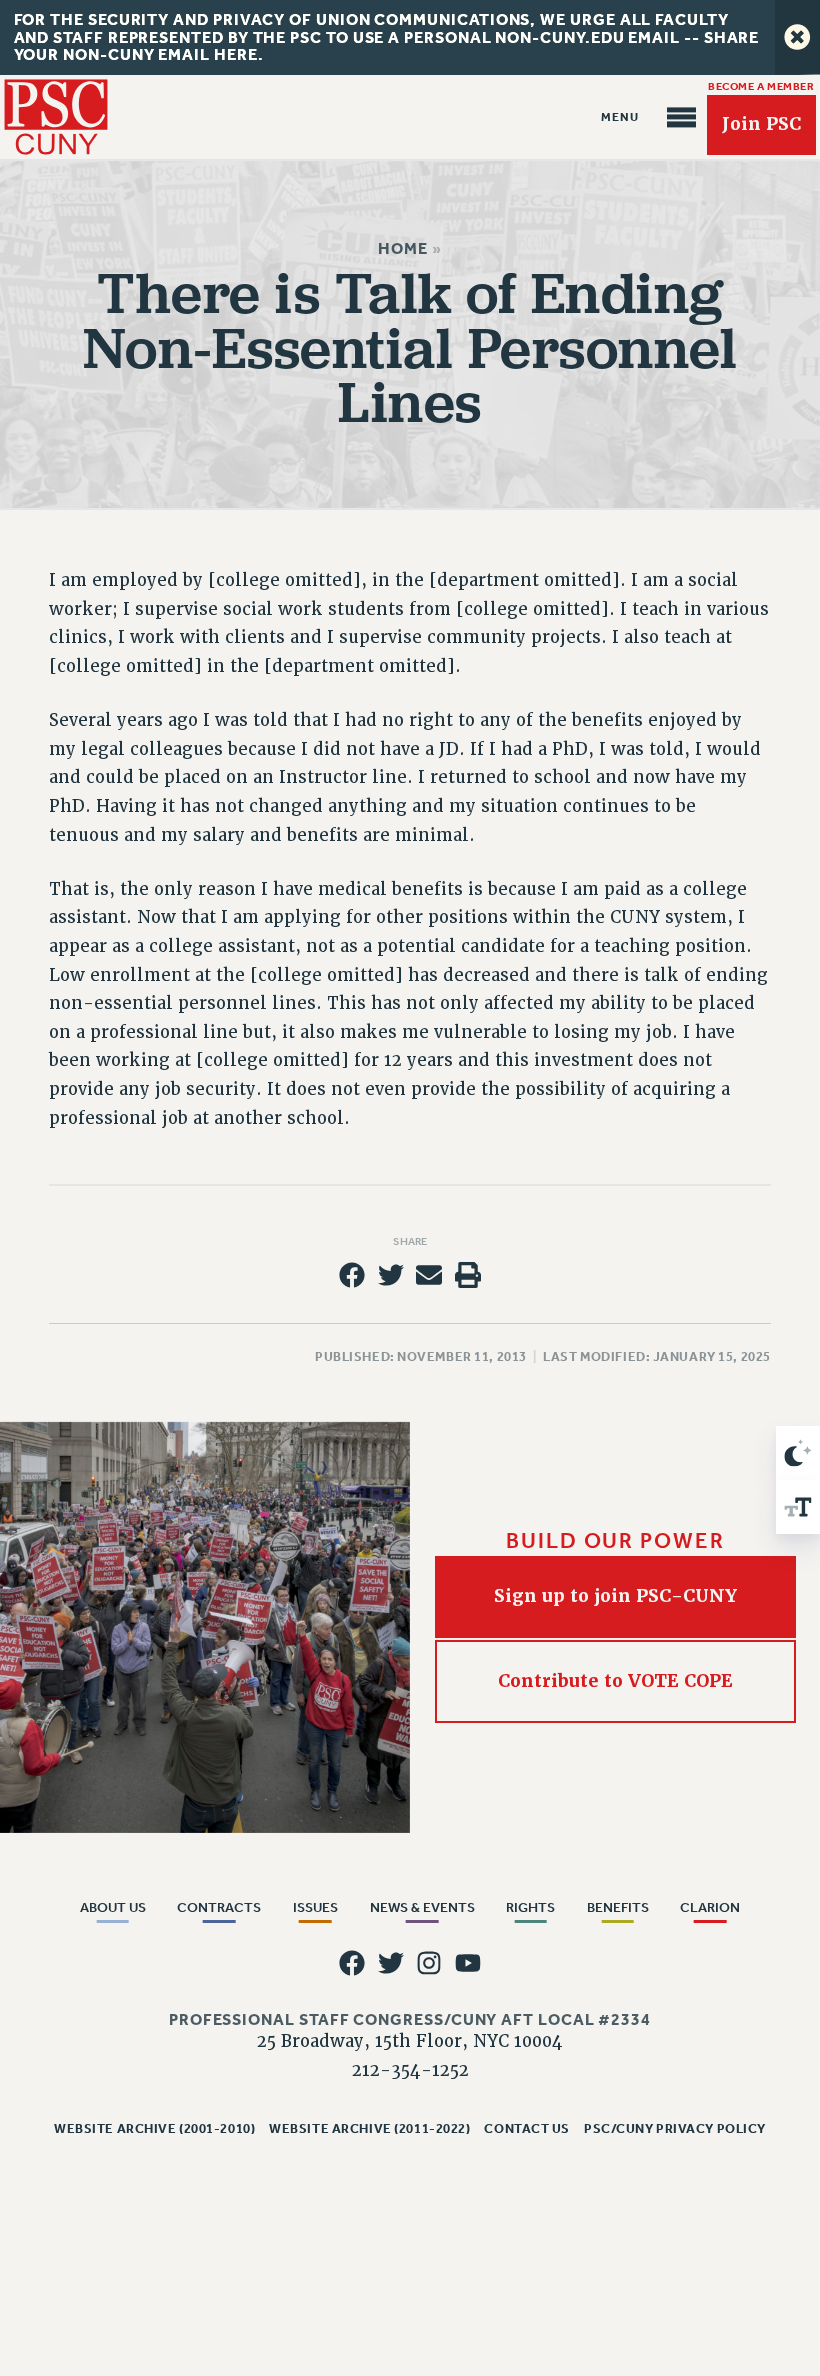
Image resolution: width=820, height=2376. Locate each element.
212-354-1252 (410, 2070)
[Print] (468, 1275)
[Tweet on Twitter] (391, 1275)
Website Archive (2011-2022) (369, 2128)
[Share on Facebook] (352, 1275)
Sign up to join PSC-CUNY (615, 1596)
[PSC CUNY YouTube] (468, 1963)
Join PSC (761, 124)
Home (403, 248)
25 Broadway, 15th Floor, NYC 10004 (410, 2041)
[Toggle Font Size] (798, 1507)
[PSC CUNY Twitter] (391, 1963)
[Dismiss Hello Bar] (797, 37)
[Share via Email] (429, 1275)
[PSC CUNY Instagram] (429, 1963)
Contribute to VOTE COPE (615, 1681)
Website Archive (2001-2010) (154, 2128)
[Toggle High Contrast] (798, 1453)
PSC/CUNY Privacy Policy (675, 2128)
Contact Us (527, 2128)
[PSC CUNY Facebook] (352, 1963)
